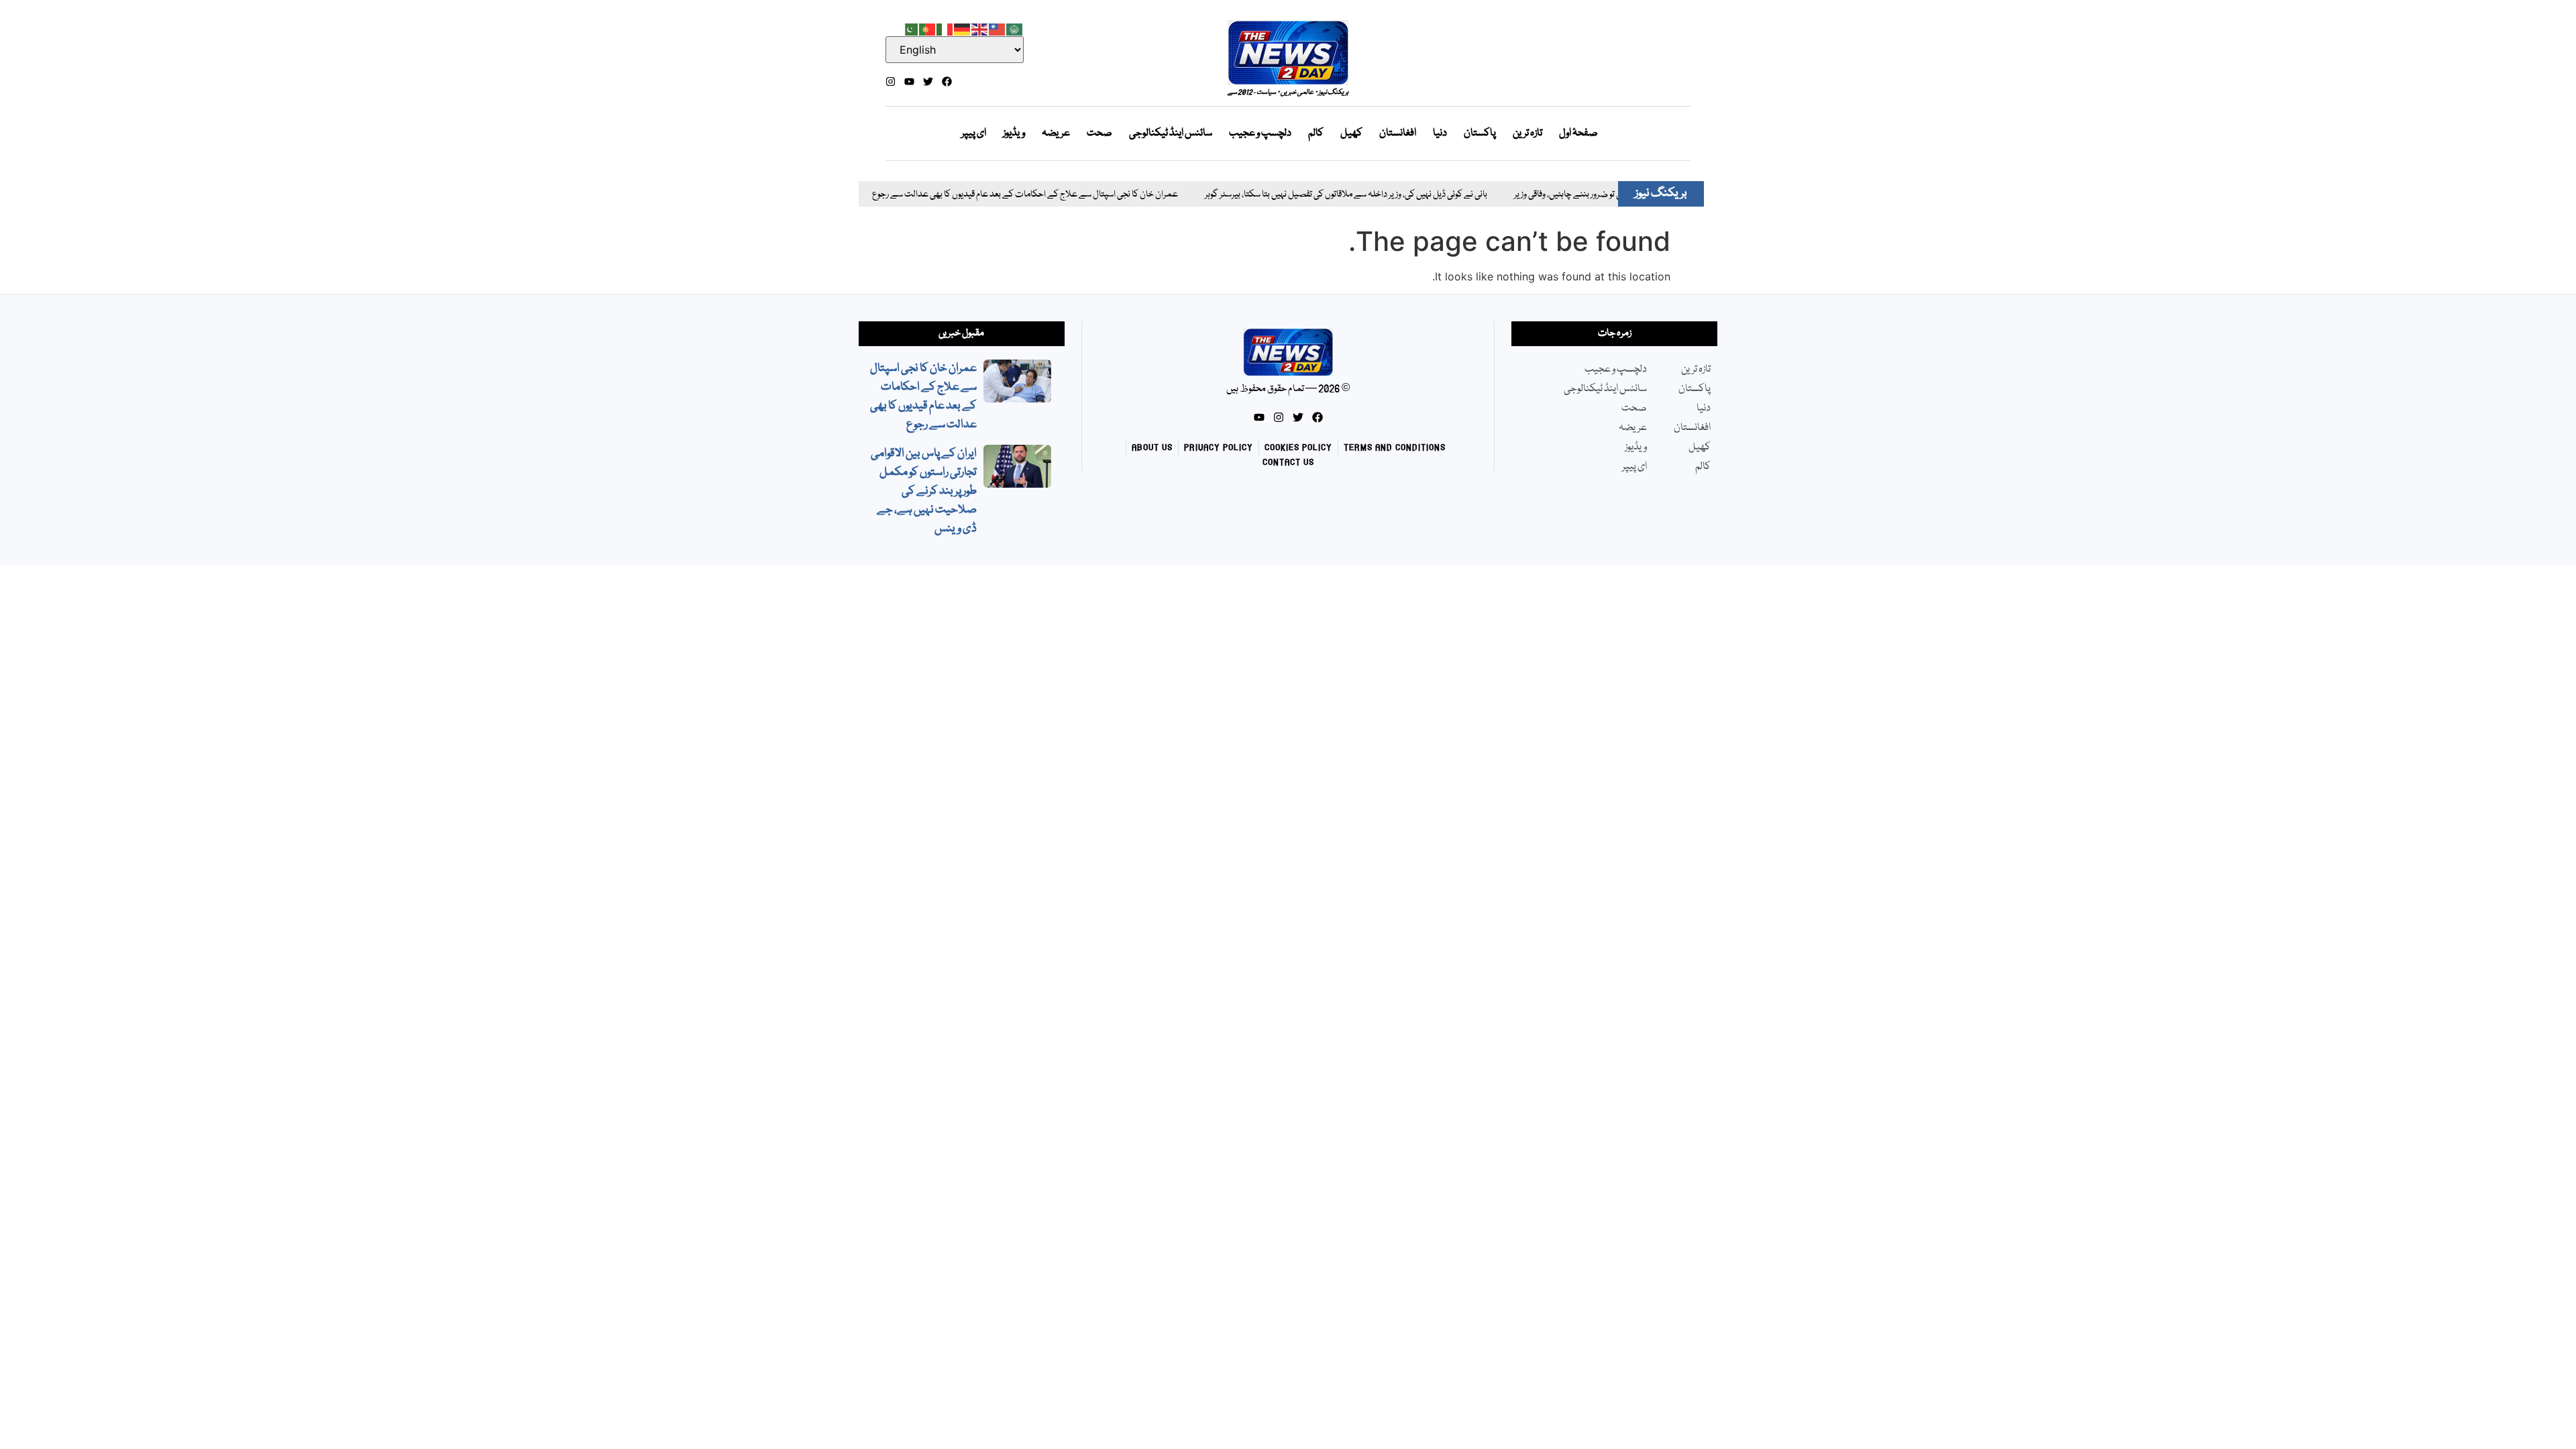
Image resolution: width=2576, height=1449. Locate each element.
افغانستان (1398, 133)
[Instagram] (891, 82)
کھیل (1351, 133)
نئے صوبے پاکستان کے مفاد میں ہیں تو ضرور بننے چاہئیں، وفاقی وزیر (1577, 195)
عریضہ (1056, 133)
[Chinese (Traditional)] (998, 28)
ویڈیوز (1014, 133)
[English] (980, 28)
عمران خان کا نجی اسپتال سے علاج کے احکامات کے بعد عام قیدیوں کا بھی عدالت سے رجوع (976, 195)
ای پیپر (974, 133)
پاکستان (1480, 133)
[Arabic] (1015, 28)
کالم (1316, 133)
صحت (1099, 133)
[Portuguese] (928, 28)
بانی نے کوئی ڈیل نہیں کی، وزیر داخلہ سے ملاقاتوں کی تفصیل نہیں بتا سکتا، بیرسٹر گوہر (1297, 195)
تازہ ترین (1527, 133)
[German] (963, 28)
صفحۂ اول (1578, 133)
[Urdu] (910, 28)
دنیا (1440, 133)
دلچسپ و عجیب (1260, 133)
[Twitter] (928, 82)
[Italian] (945, 28)
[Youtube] (909, 82)
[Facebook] (947, 82)
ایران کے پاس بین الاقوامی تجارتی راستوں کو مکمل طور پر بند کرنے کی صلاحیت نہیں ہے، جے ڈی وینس (924, 491)
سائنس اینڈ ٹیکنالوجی (1171, 133)
